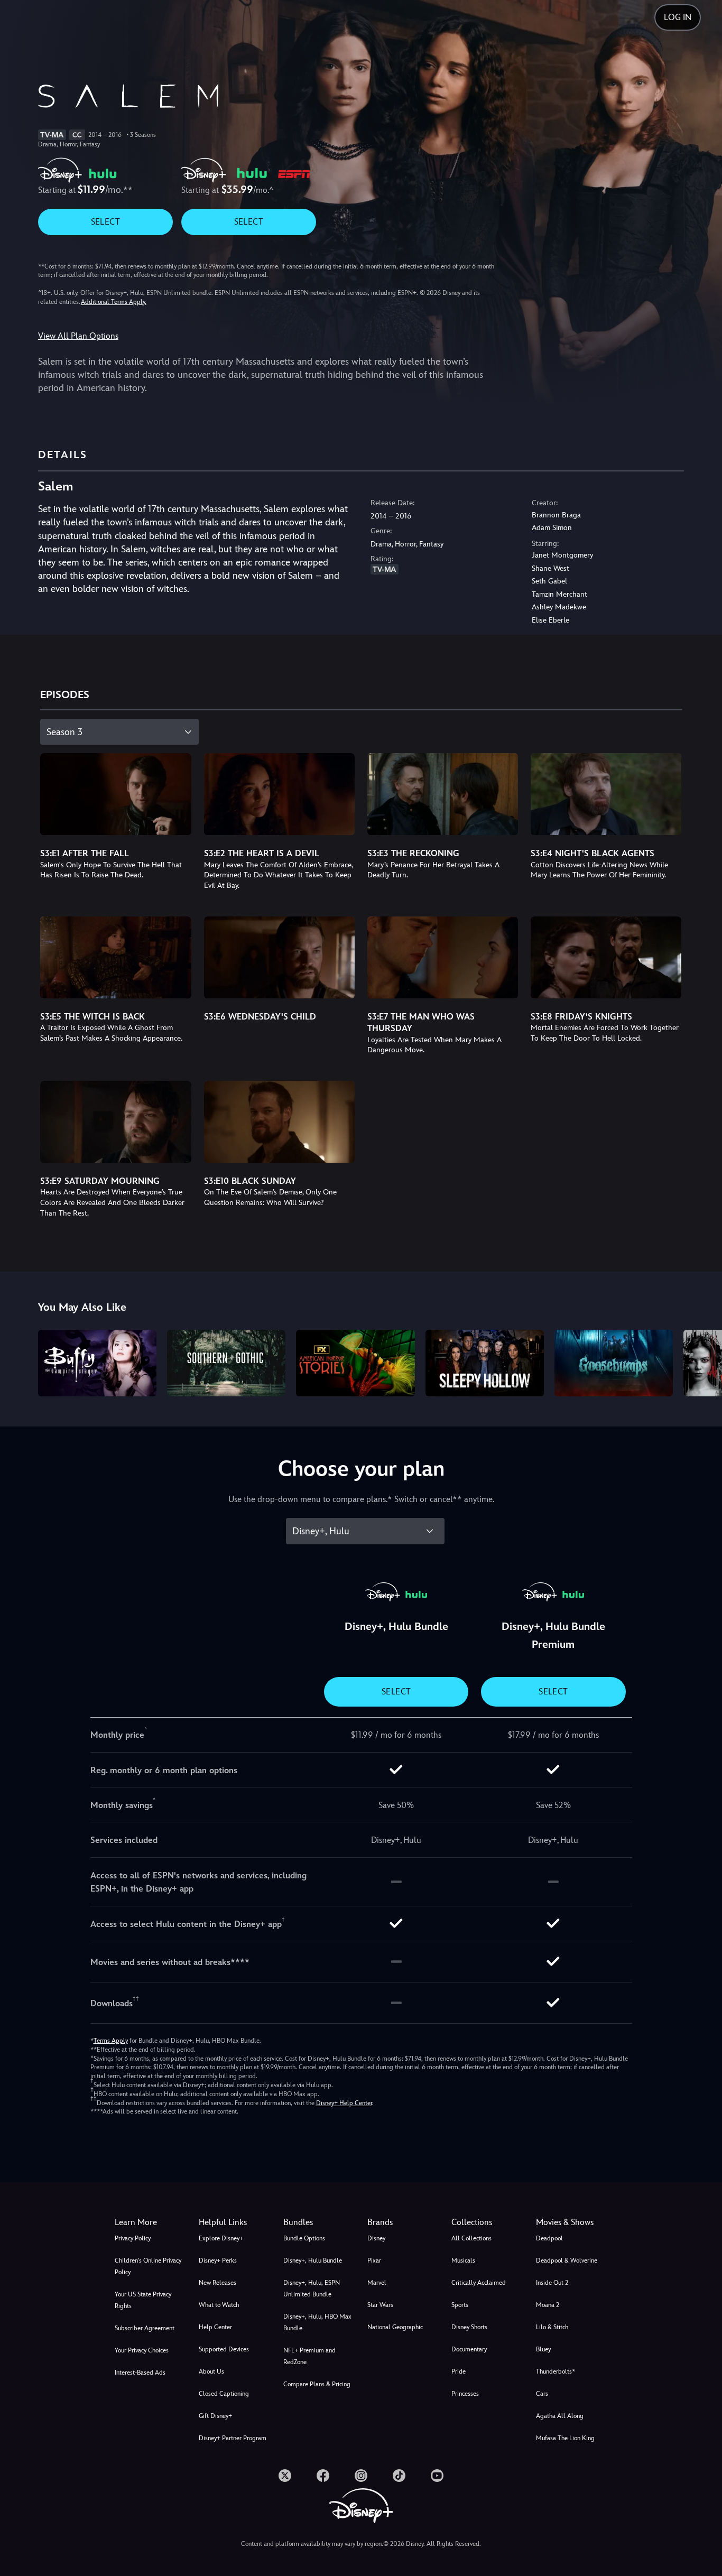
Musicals (463, 2260)
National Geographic (395, 2327)
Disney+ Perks (218, 2260)
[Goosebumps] (614, 1363)
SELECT (105, 222)
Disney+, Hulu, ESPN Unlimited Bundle (312, 2288)
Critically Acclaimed (479, 2283)
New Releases (217, 2283)
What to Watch (219, 2305)
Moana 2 (548, 2305)
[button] (234, 2222)
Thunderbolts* (556, 2371)
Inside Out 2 (552, 2283)
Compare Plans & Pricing (317, 2384)
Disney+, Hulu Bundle (313, 2260)
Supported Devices (224, 2349)
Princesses (465, 2394)
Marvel (377, 2283)
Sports (460, 2305)
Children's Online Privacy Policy (148, 2266)
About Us (211, 2371)
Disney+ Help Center (344, 2103)
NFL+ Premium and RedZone (309, 2356)
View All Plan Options (78, 336)
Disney (376, 2238)
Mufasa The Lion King (565, 2438)
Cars (542, 2394)
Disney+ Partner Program (233, 2438)
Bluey (543, 2349)
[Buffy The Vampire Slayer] (97, 1363)
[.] (285, 2476)
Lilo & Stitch (552, 2327)
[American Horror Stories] (355, 1363)
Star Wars (380, 2305)
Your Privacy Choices (142, 2350)
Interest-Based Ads (140, 2373)
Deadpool (549, 2238)
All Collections (471, 2238)
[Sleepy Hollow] (485, 1363)
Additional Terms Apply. (114, 302)
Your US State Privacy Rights (143, 2300)
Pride (459, 2371)
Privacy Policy (133, 2238)
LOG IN (678, 17)
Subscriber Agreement (145, 2328)
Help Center (215, 2327)
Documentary (469, 2349)
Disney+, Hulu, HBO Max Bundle (317, 2322)
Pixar (374, 2260)
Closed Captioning (224, 2394)
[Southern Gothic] (226, 1363)
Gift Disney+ (215, 2416)
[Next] (702, 1361)
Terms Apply (111, 2041)
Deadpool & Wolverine (567, 2260)
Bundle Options (304, 2238)
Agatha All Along (560, 2416)
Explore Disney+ (221, 2238)
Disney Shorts (469, 2327)
